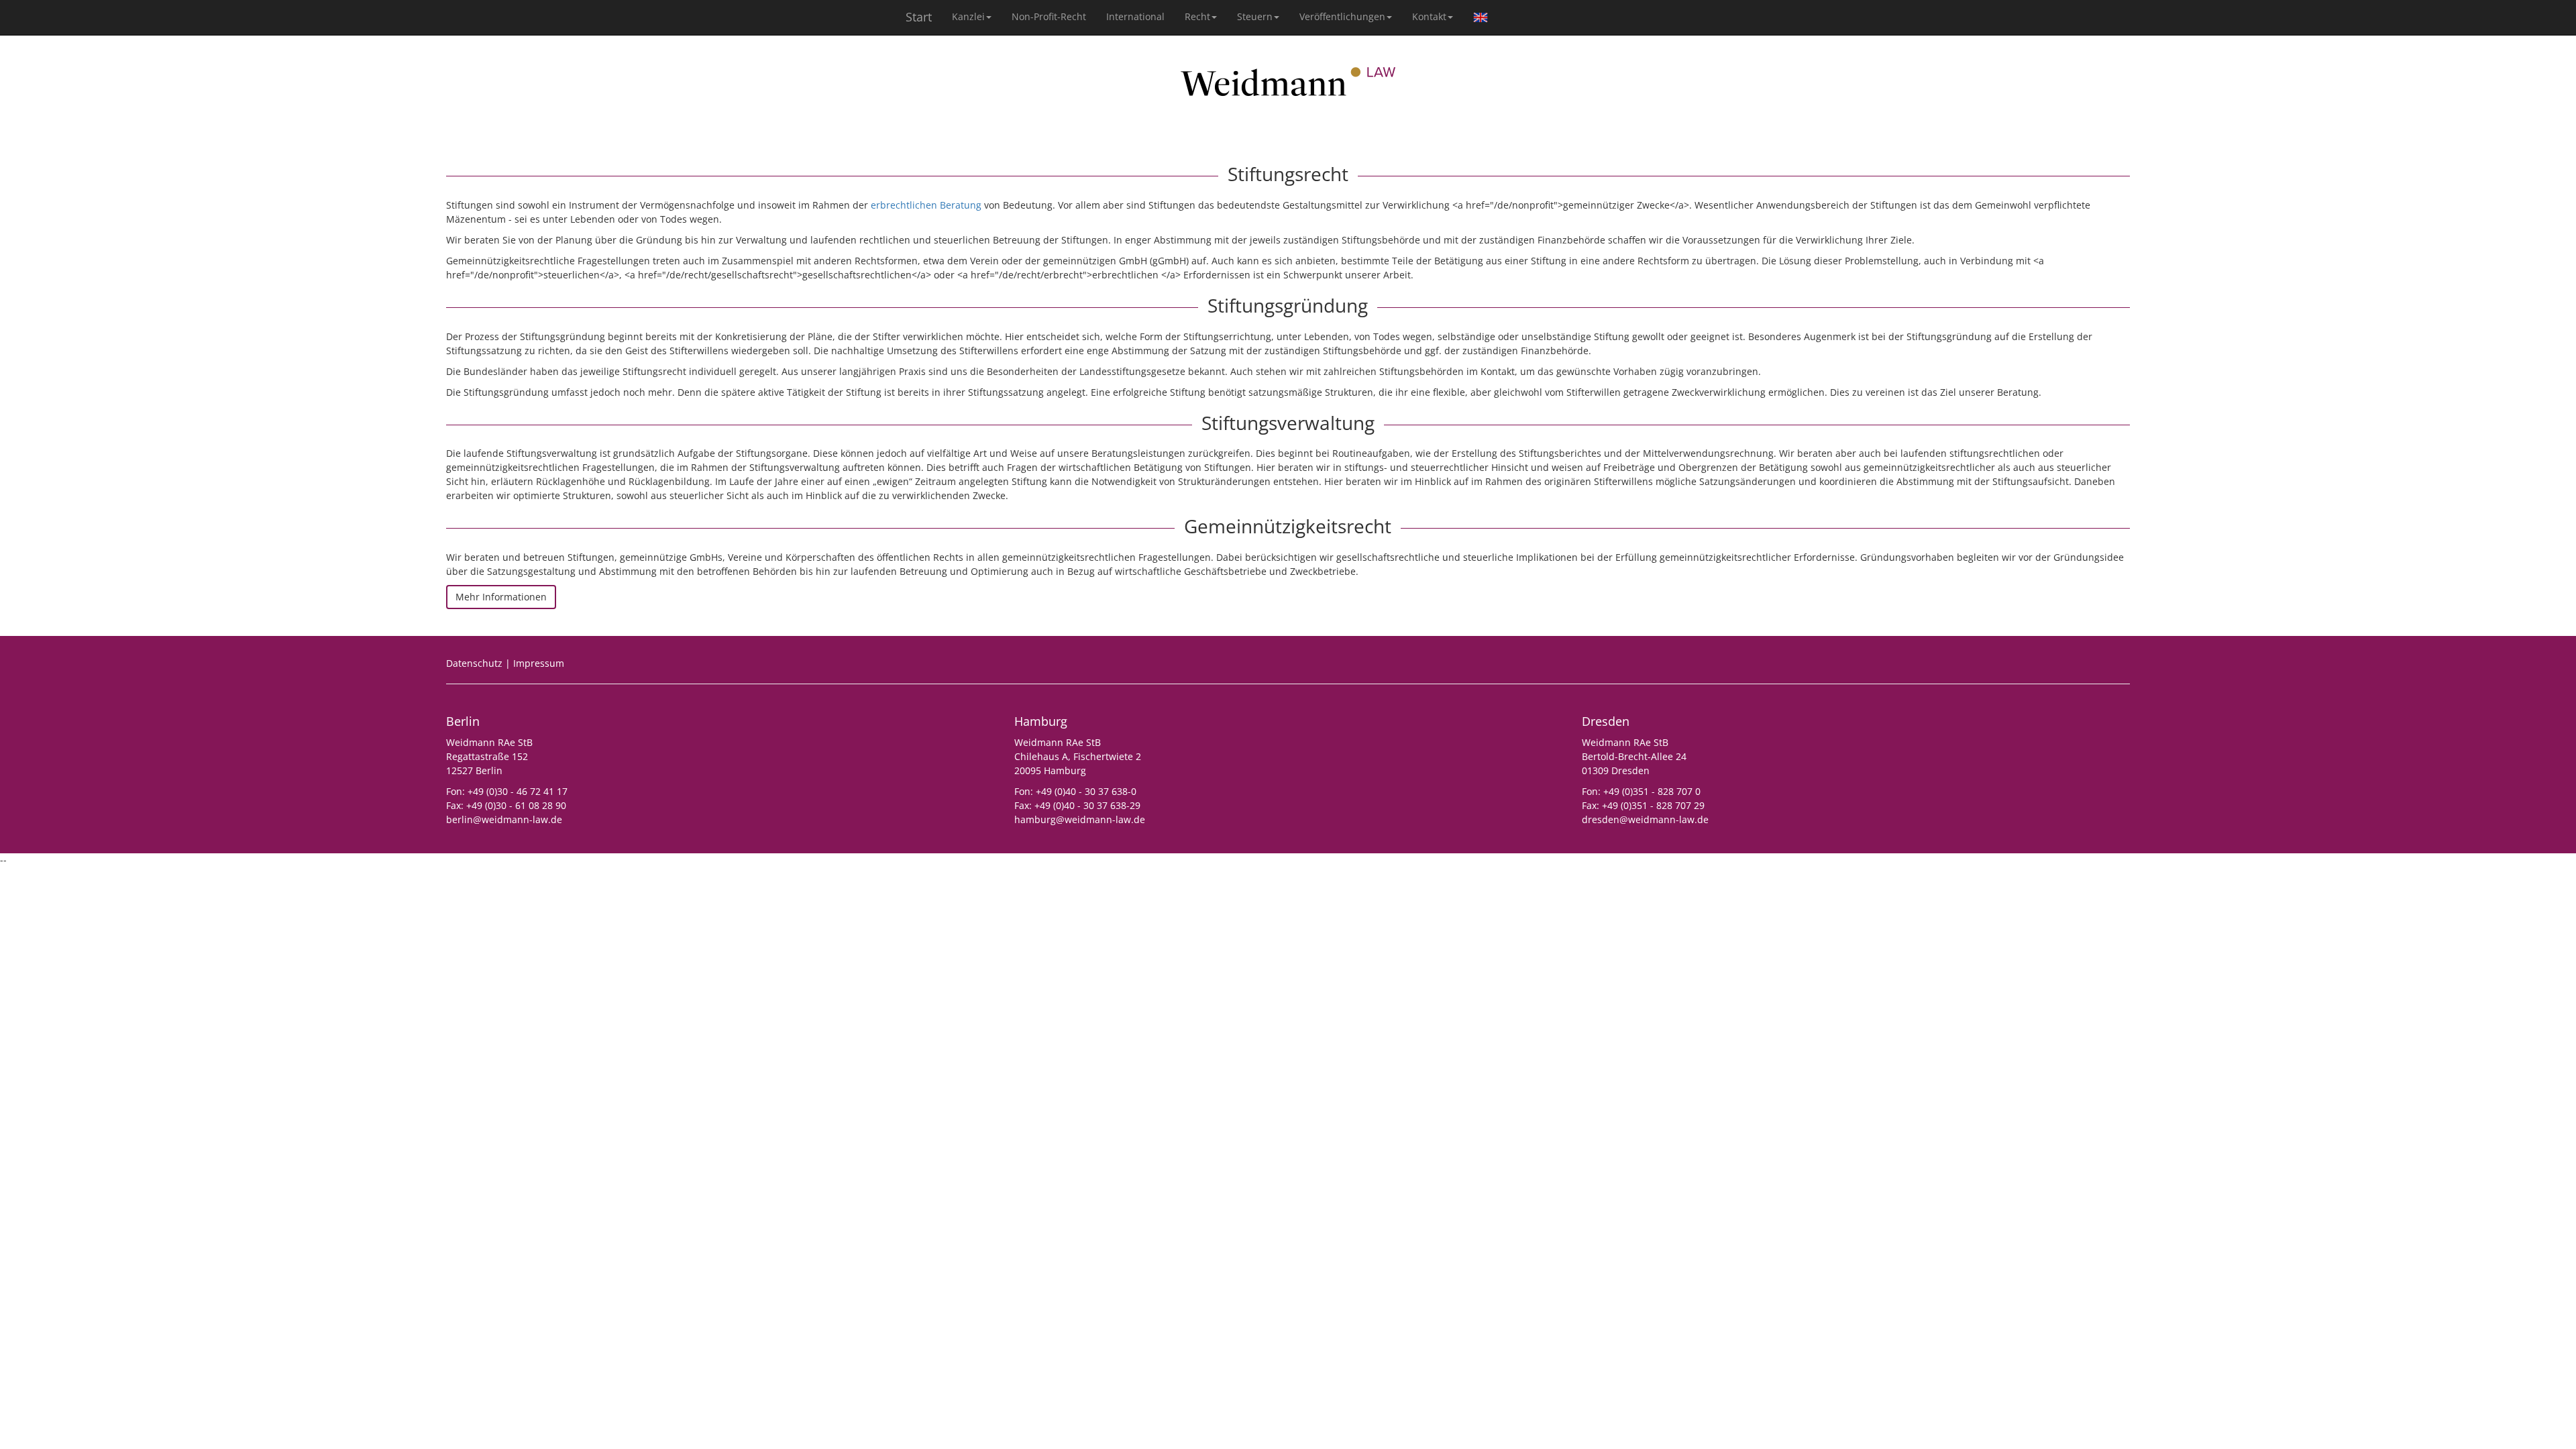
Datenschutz (474, 663)
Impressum (539, 663)
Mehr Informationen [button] (501, 597)
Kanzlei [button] (968, 16)
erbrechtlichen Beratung (926, 205)
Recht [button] (1197, 16)
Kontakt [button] (1429, 16)
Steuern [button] (1255, 16)
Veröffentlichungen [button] (1342, 16)
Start (919, 17)
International (1135, 16)
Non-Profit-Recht (1049, 16)
